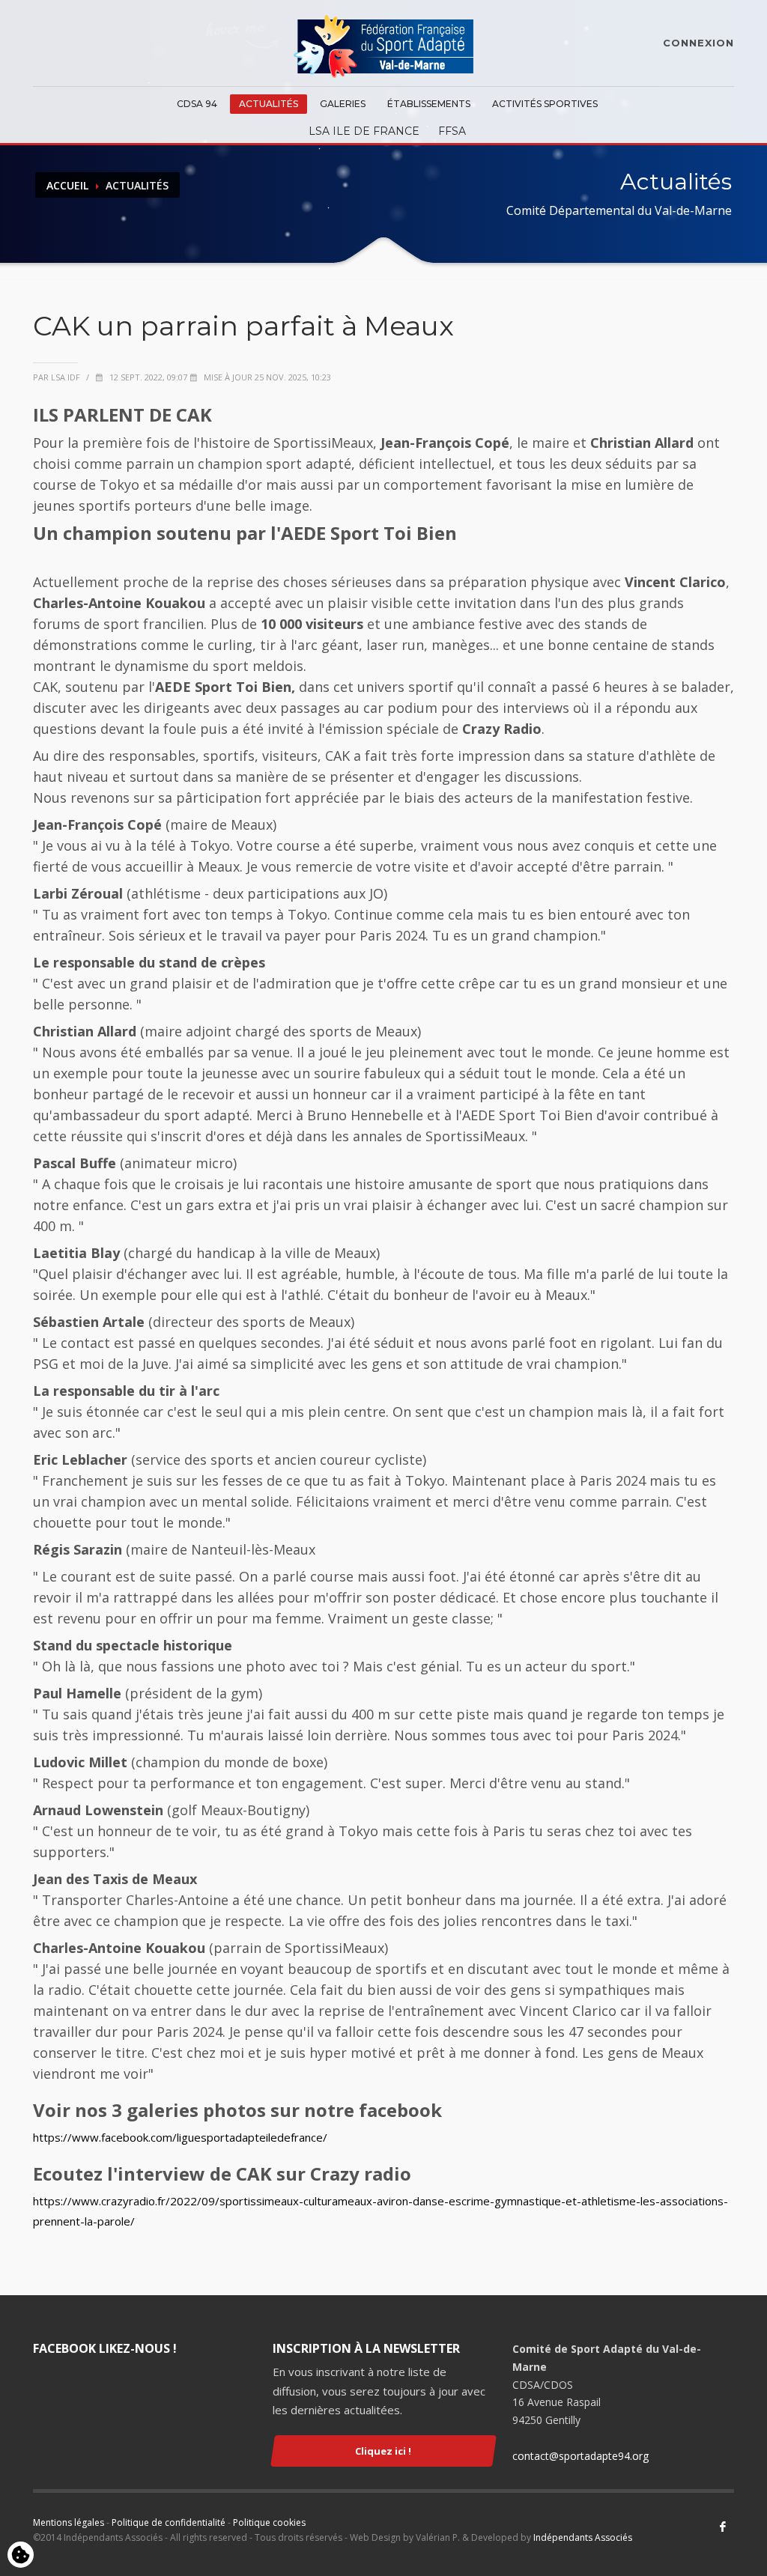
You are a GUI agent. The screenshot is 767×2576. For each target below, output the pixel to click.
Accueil (67, 185)
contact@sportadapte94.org (580, 2456)
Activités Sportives (545, 104)
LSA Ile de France (364, 131)
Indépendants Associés (583, 2537)
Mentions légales (69, 2522)
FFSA (452, 131)
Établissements (429, 104)
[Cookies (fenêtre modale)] (21, 2556)
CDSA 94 (197, 104)
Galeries (343, 104)
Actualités (269, 104)
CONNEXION (698, 43)
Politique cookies (269, 2522)
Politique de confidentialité (169, 2522)
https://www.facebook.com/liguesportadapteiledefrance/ (180, 2137)
